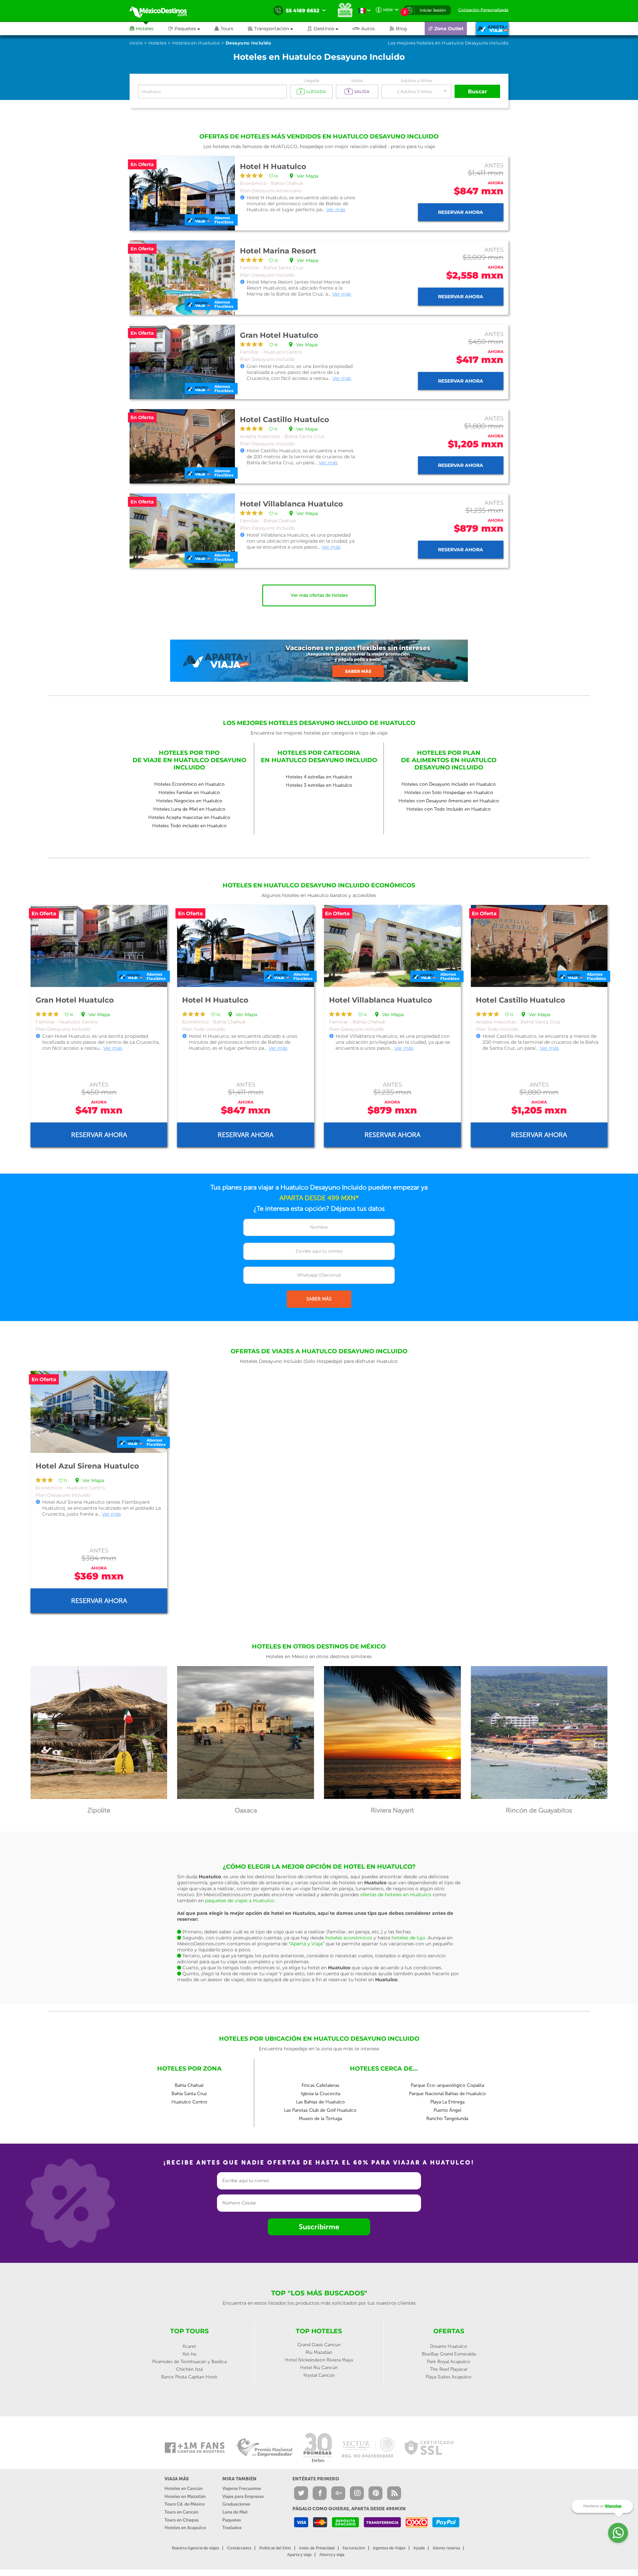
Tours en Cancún (181, 2512)
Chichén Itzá (189, 2369)
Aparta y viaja (299, 2555)
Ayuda (419, 2548)
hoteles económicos (349, 1938)
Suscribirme (319, 2227)
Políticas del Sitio (275, 2548)
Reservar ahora (461, 212)
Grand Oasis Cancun (319, 2345)
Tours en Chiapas (182, 2520)
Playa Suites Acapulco (449, 2377)
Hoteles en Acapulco (185, 2528)
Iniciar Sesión (433, 10)
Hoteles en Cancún (184, 2488)
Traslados (232, 2528)
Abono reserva (446, 2548)
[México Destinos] (163, 11)
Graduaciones (236, 2504)
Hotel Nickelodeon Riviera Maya (319, 2360)
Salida (357, 81)
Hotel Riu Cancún (319, 2368)
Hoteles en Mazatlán (185, 2496)
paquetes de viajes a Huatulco (240, 1901)
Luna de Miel (235, 2512)
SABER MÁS (319, 1299)
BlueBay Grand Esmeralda (449, 2354)
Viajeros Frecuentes (242, 2488)
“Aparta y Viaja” (307, 1944)
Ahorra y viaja (332, 2555)
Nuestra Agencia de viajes (195, 2548)
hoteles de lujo (408, 1938)
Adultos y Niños (417, 81)
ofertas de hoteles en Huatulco (396, 1895)
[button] (278, 29)
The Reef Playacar (449, 2369)
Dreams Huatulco (449, 2346)
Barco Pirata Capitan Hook (189, 2377)
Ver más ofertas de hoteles (319, 595)
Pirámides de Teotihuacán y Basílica (189, 2362)
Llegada (312, 81)
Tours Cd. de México (185, 2504)
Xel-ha (189, 2354)
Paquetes (232, 2520)
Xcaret (189, 2346)
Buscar (478, 91)
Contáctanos (239, 2548)
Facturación (354, 2548)
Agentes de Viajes (389, 2548)
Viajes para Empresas (243, 2496)
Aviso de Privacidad (317, 2548)
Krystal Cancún (319, 2375)
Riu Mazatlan (319, 2352)
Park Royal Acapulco (449, 2362)
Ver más (336, 210)
